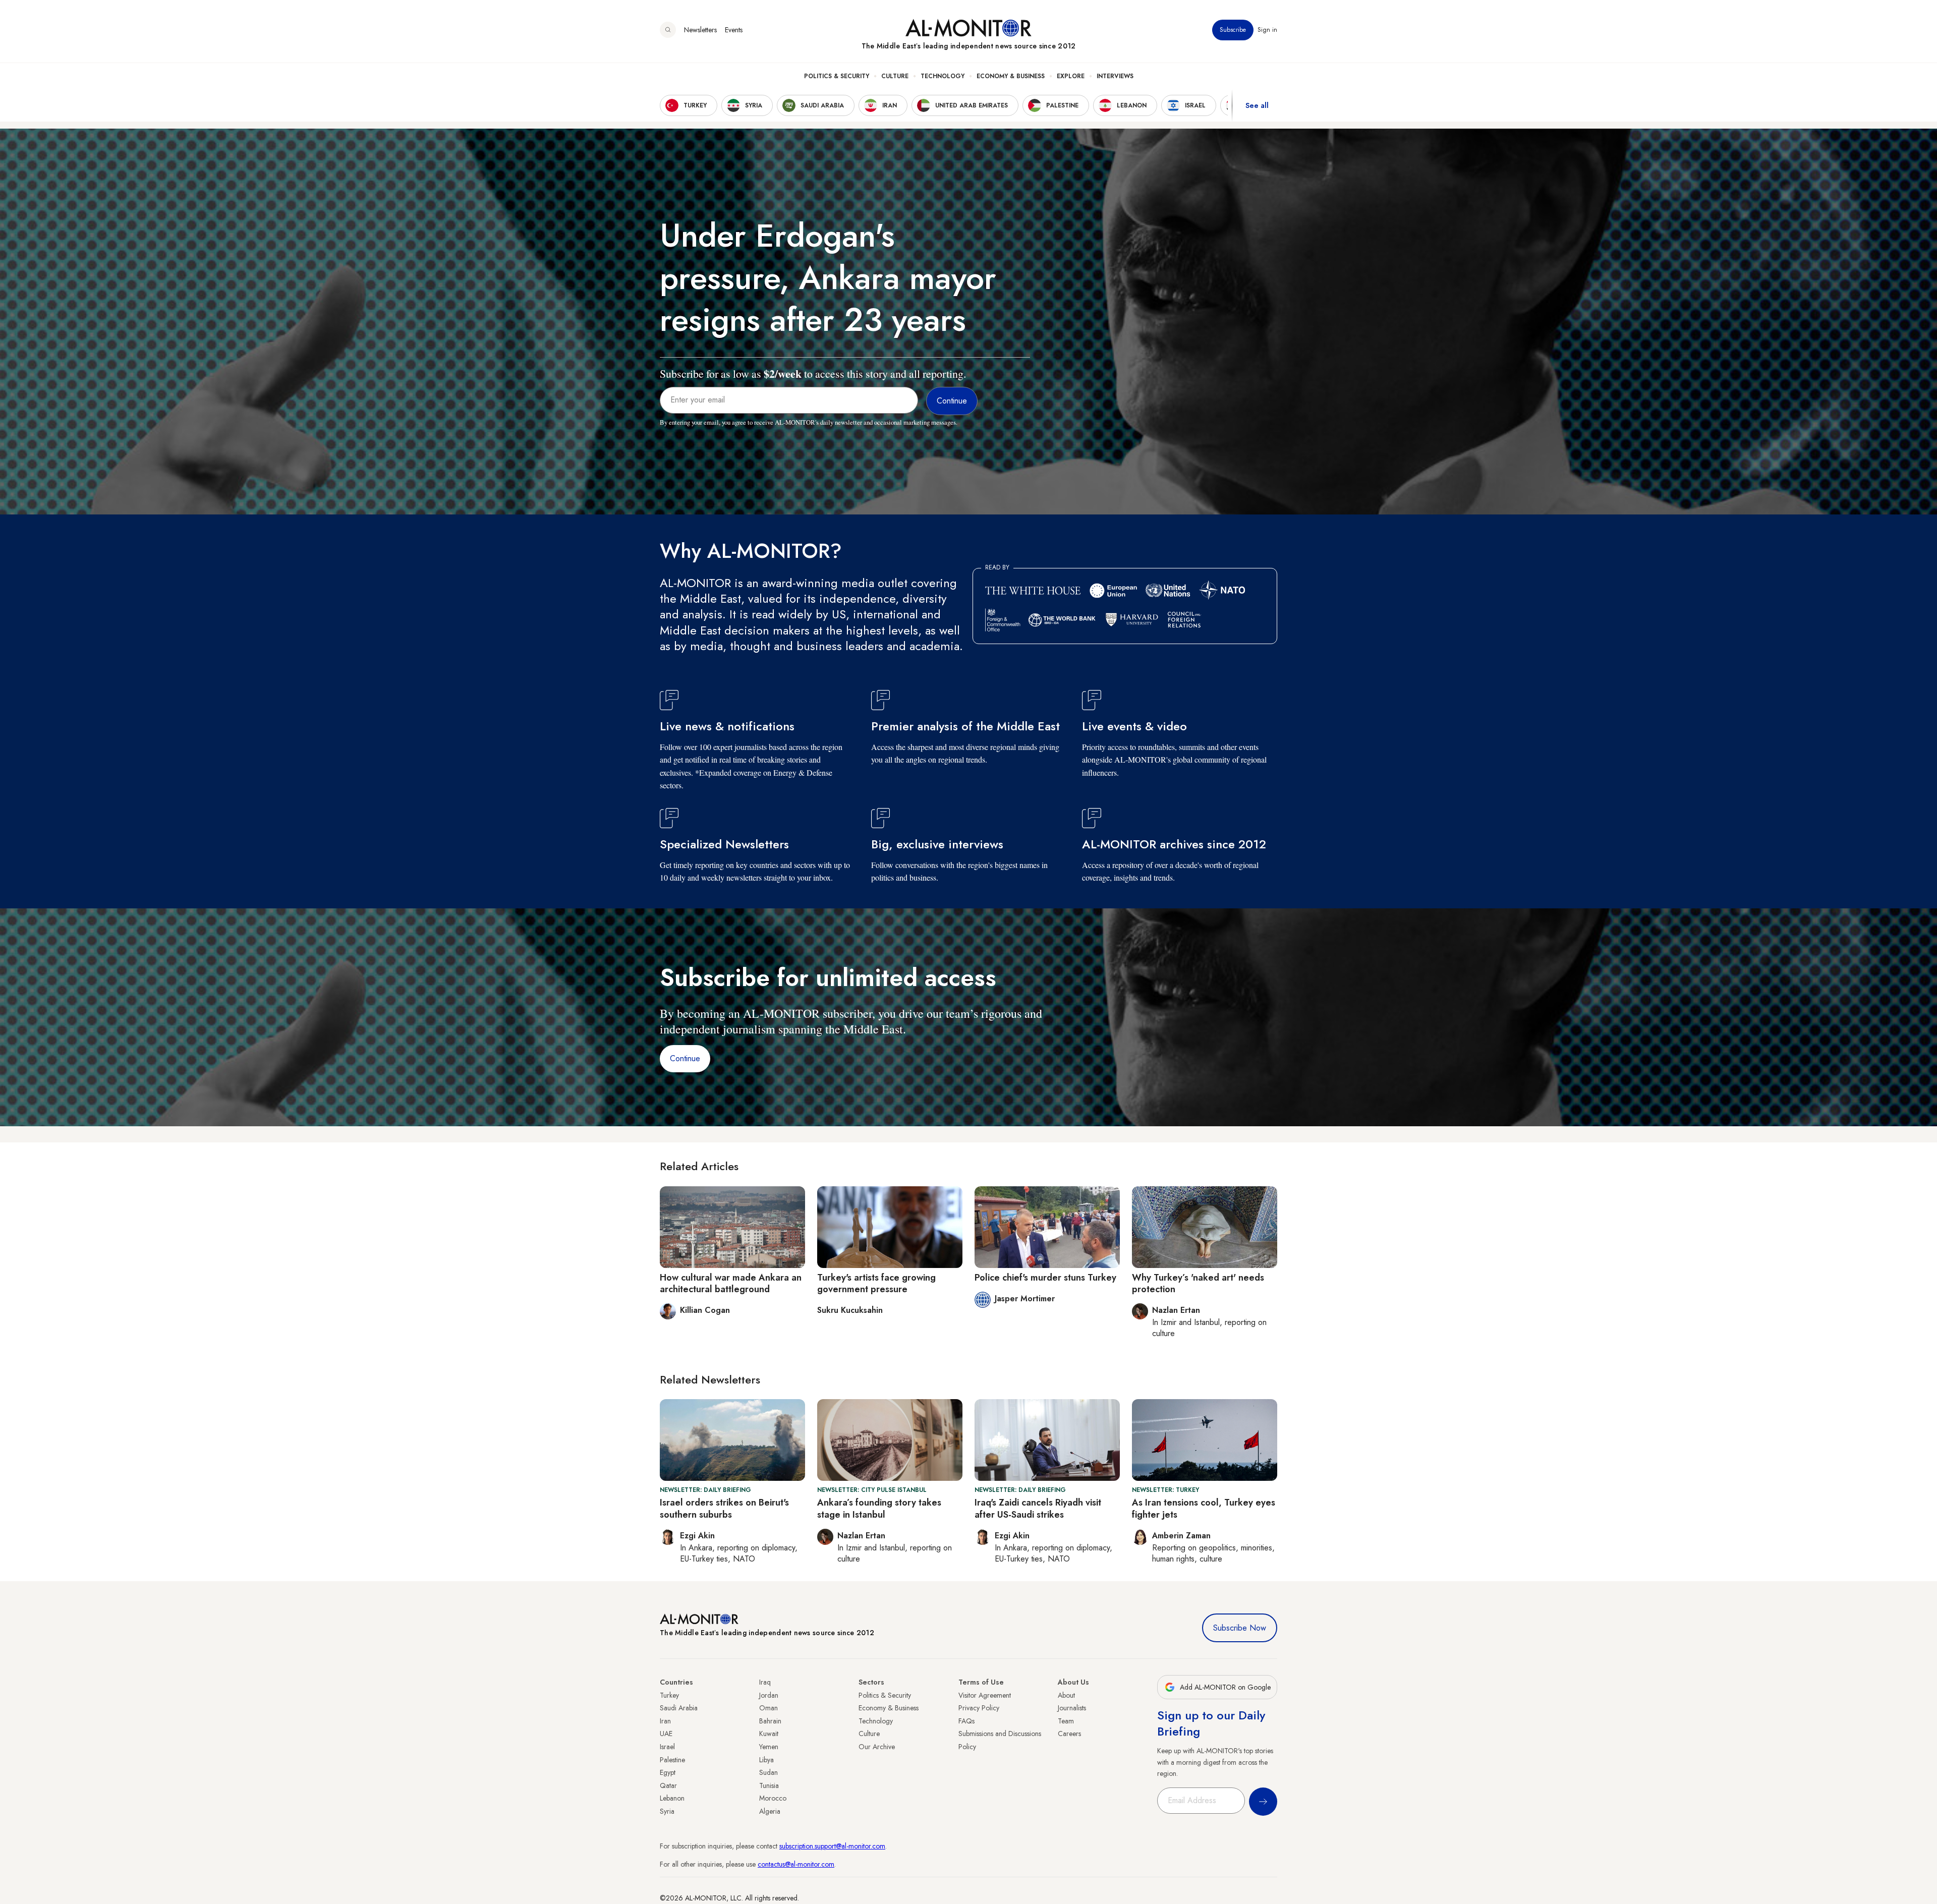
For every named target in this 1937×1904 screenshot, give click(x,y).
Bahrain (770, 1721)
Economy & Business (1011, 76)
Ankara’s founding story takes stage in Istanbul (879, 1508)
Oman (768, 1708)
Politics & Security (837, 76)
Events (734, 30)
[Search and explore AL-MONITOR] (668, 30)
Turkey (669, 1695)
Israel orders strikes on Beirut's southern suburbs (724, 1508)
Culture (895, 76)
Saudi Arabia (679, 1708)
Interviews (1115, 76)
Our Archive (877, 1747)
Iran (665, 1721)
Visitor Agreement (985, 1695)
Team (1066, 1721)
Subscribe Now (1240, 1628)
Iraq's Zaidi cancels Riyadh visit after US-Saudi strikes (1038, 1508)
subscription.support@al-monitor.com (832, 1846)
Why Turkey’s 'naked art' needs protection (1198, 1283)
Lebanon (672, 1798)
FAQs (966, 1721)
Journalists (1072, 1708)
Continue (685, 1058)
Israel (667, 1747)
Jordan (769, 1695)
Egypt (668, 1772)
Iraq (765, 1682)
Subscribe (1233, 30)
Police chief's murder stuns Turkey (1045, 1278)
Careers (1069, 1734)
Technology (943, 76)
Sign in (1267, 30)
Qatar (668, 1785)
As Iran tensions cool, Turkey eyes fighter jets (1204, 1508)
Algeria (770, 1811)
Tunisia (769, 1785)
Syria (667, 1811)
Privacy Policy (979, 1708)
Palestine (672, 1760)
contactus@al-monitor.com (796, 1864)
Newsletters (700, 30)
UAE (666, 1734)
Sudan (768, 1772)
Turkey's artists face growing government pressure (876, 1283)
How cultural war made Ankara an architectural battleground (731, 1283)
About (1066, 1695)
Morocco (773, 1798)
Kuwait (769, 1734)
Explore (1071, 76)
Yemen (769, 1747)
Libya (766, 1760)
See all (1257, 105)
